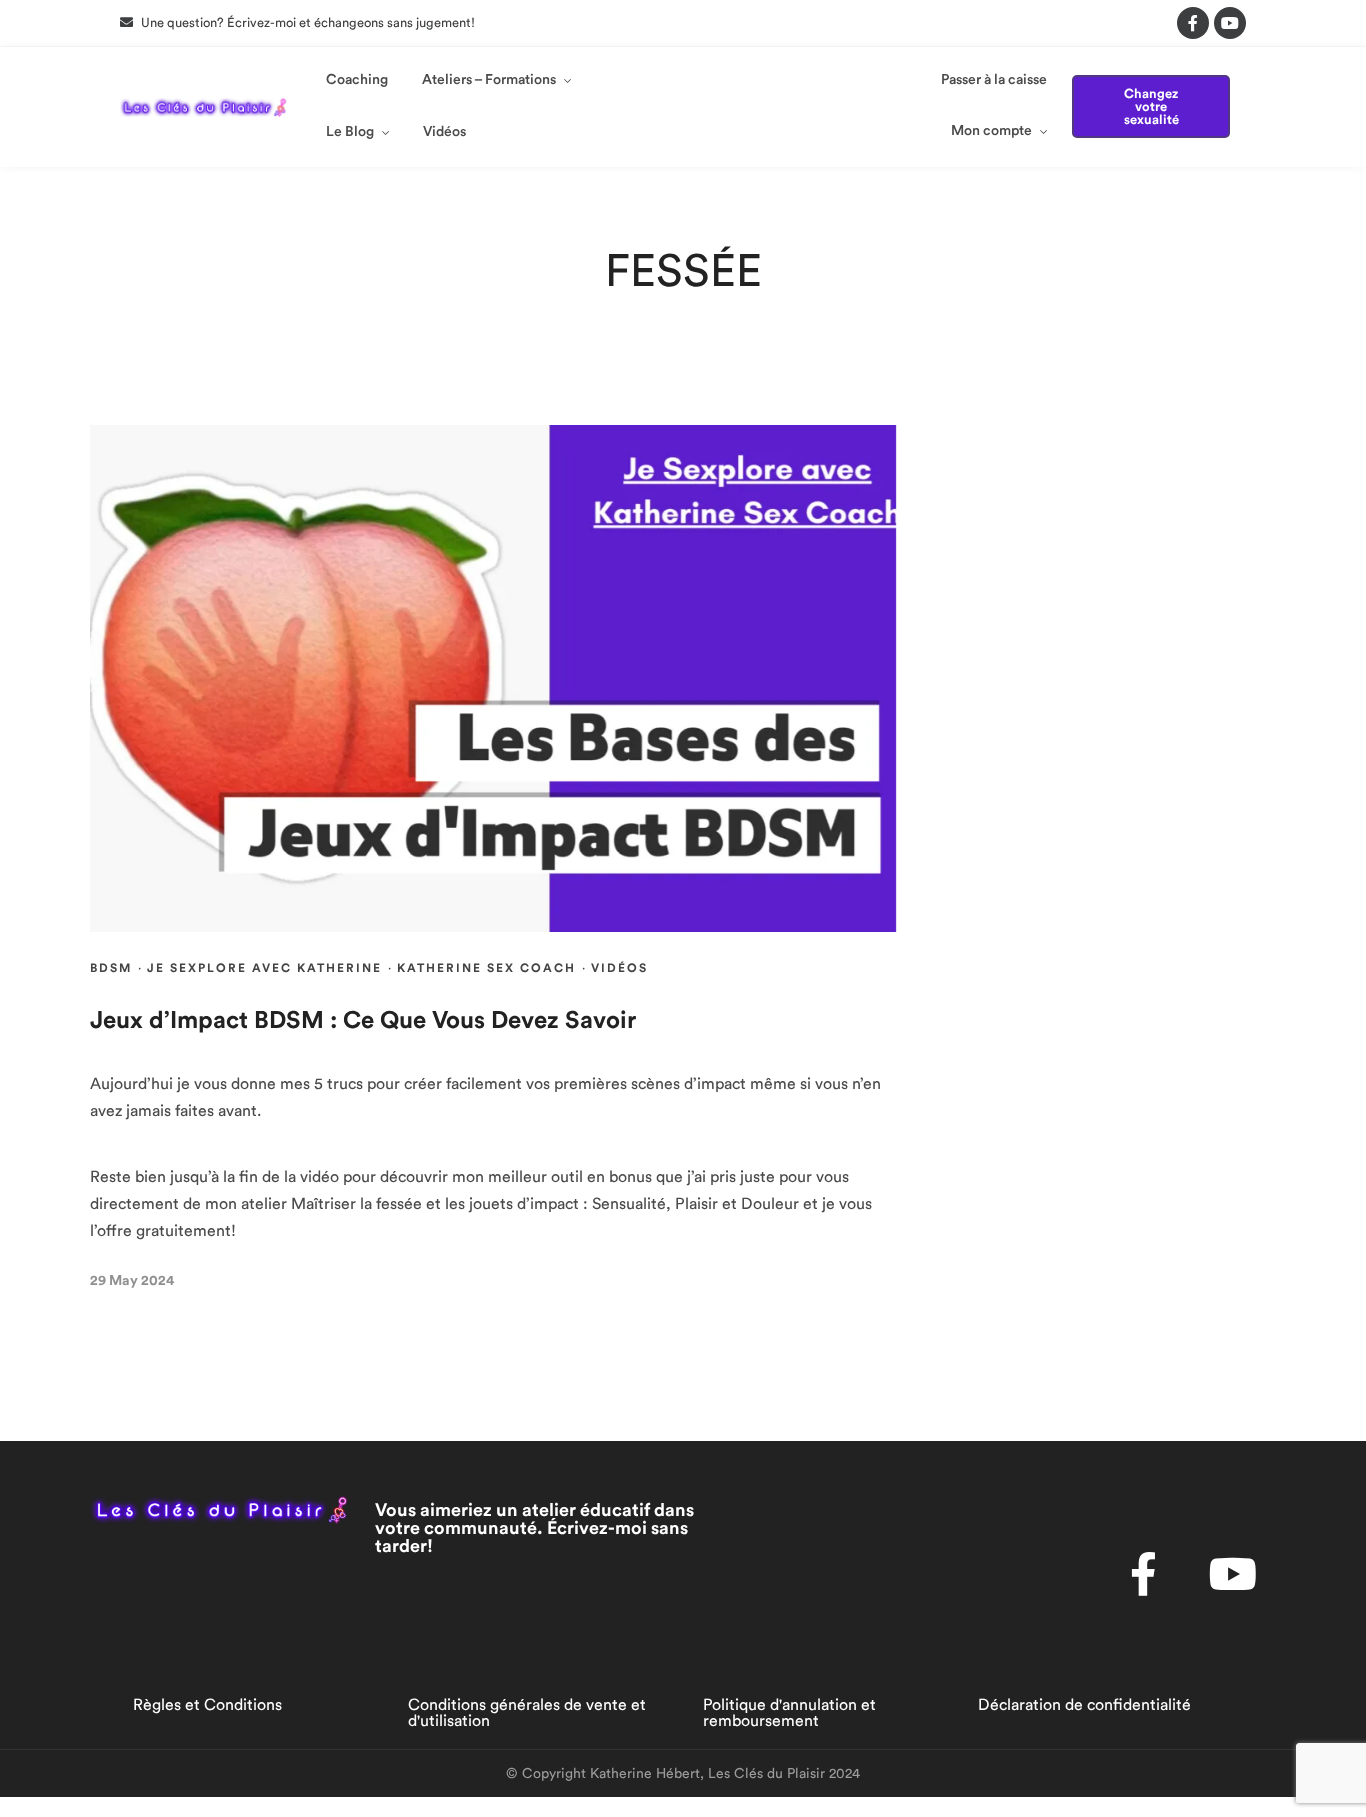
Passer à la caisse (994, 80)
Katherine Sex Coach (486, 968)
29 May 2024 (132, 1281)
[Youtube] (1230, 23)
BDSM (111, 968)
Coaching (357, 80)
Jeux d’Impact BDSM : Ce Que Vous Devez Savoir (363, 1021)
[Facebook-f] (1193, 23)
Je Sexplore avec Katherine (264, 968)
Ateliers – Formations (489, 80)
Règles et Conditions (207, 1705)
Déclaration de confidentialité (1084, 1705)
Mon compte (991, 131)
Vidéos (444, 132)
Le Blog (350, 132)
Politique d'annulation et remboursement (789, 1713)
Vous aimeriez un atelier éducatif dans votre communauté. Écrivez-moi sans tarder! (534, 1528)
